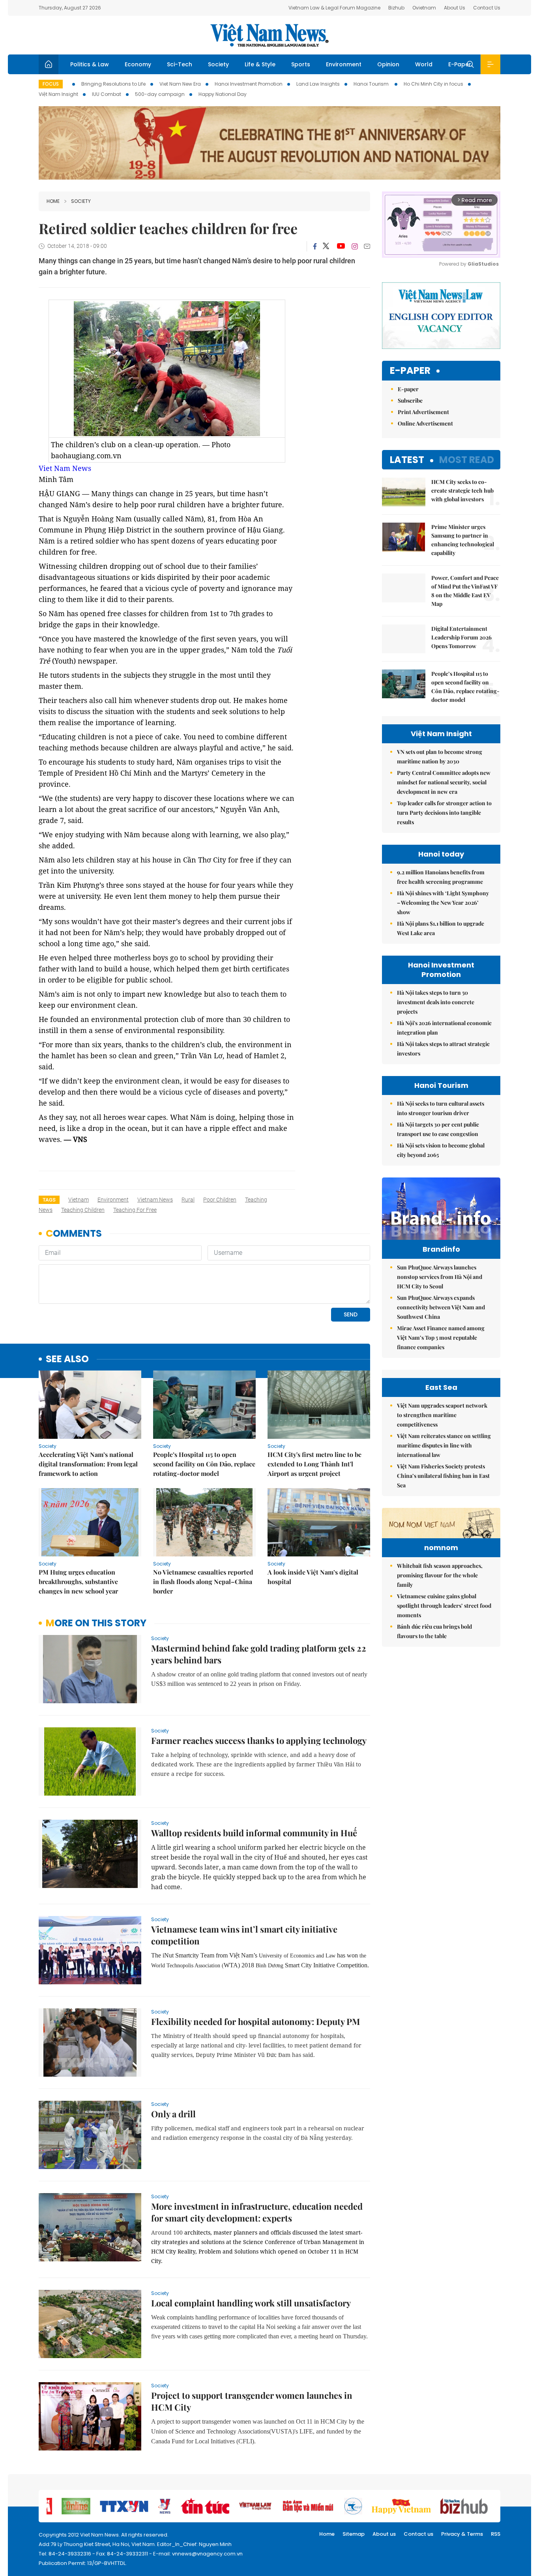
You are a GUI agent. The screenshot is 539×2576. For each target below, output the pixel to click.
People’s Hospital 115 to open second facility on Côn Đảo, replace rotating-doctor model (204, 1464)
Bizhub (396, 8)
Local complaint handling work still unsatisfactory (251, 2303)
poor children (220, 1200)
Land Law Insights (318, 84)
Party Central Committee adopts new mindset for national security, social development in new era (444, 782)
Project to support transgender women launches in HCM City (252, 2401)
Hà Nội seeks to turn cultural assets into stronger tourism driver (441, 1108)
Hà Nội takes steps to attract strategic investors (443, 1049)
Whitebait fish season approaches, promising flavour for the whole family (440, 1575)
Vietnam (79, 1200)
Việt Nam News (269, 35)
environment (113, 1200)
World (424, 64)
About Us (455, 8)
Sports (301, 64)
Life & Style (260, 64)
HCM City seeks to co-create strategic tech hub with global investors (462, 490)
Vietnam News (155, 1200)
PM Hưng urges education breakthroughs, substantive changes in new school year (78, 1581)
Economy (138, 64)
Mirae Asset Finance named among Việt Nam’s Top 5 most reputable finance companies (441, 1338)
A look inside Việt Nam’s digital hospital (313, 1577)
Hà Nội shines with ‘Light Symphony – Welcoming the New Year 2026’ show (443, 903)
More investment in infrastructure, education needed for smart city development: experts (257, 2212)
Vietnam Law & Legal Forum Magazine (334, 8)
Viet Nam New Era (180, 84)
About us (384, 2534)
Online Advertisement (425, 423)
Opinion (388, 64)
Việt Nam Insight (58, 94)
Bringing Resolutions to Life (113, 84)
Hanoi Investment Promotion (249, 84)
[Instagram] (355, 246)
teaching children (83, 1210)
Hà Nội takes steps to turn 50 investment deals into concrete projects (436, 1002)
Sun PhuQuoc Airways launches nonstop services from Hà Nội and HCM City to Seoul (440, 1277)
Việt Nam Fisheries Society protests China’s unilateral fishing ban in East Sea (443, 1476)
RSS (496, 2534)
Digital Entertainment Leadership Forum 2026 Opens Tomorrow (461, 637)
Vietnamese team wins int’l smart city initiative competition (244, 1935)
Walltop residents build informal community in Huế (254, 1833)
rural (188, 1200)
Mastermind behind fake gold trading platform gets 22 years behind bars (259, 1654)
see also (67, 1359)
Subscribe (410, 400)
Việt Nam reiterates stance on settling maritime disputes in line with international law (444, 1445)
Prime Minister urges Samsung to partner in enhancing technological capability (463, 540)
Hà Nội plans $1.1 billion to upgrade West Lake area (441, 928)
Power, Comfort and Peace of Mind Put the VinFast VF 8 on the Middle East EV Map (465, 591)
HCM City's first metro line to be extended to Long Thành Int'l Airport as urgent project (314, 1464)
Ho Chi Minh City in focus (433, 84)
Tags (49, 1200)
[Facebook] (315, 246)
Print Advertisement (423, 412)
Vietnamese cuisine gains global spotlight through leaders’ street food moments (444, 1606)
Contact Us (487, 8)
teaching (256, 1200)
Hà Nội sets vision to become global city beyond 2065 (441, 1150)
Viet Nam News (65, 468)
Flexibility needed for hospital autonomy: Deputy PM (255, 2021)
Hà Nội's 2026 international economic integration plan (444, 1028)
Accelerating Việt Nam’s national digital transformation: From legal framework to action (88, 1464)
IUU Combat (107, 94)
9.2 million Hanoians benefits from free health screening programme (441, 877)
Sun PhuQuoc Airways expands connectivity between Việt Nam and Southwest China (441, 1307)
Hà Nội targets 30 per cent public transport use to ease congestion (438, 1129)
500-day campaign (160, 94)
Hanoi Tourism (372, 84)
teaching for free (135, 1210)
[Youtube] (341, 246)
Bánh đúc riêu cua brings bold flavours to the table (434, 1631)
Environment (344, 64)
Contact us (418, 2534)
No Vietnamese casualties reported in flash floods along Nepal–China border (203, 1581)
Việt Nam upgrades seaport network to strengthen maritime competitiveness (442, 1415)
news (46, 1210)
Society (218, 64)
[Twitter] (326, 246)
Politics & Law (90, 64)
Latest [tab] (407, 460)
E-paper (410, 371)
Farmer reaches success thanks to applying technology (259, 1740)
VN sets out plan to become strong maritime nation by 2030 (440, 756)
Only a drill (173, 2114)
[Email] (367, 246)
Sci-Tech (180, 64)
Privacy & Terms (462, 2534)
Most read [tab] (467, 460)
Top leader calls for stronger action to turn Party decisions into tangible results (444, 813)
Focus (51, 84)
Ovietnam (424, 8)
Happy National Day (223, 94)
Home (53, 201)
